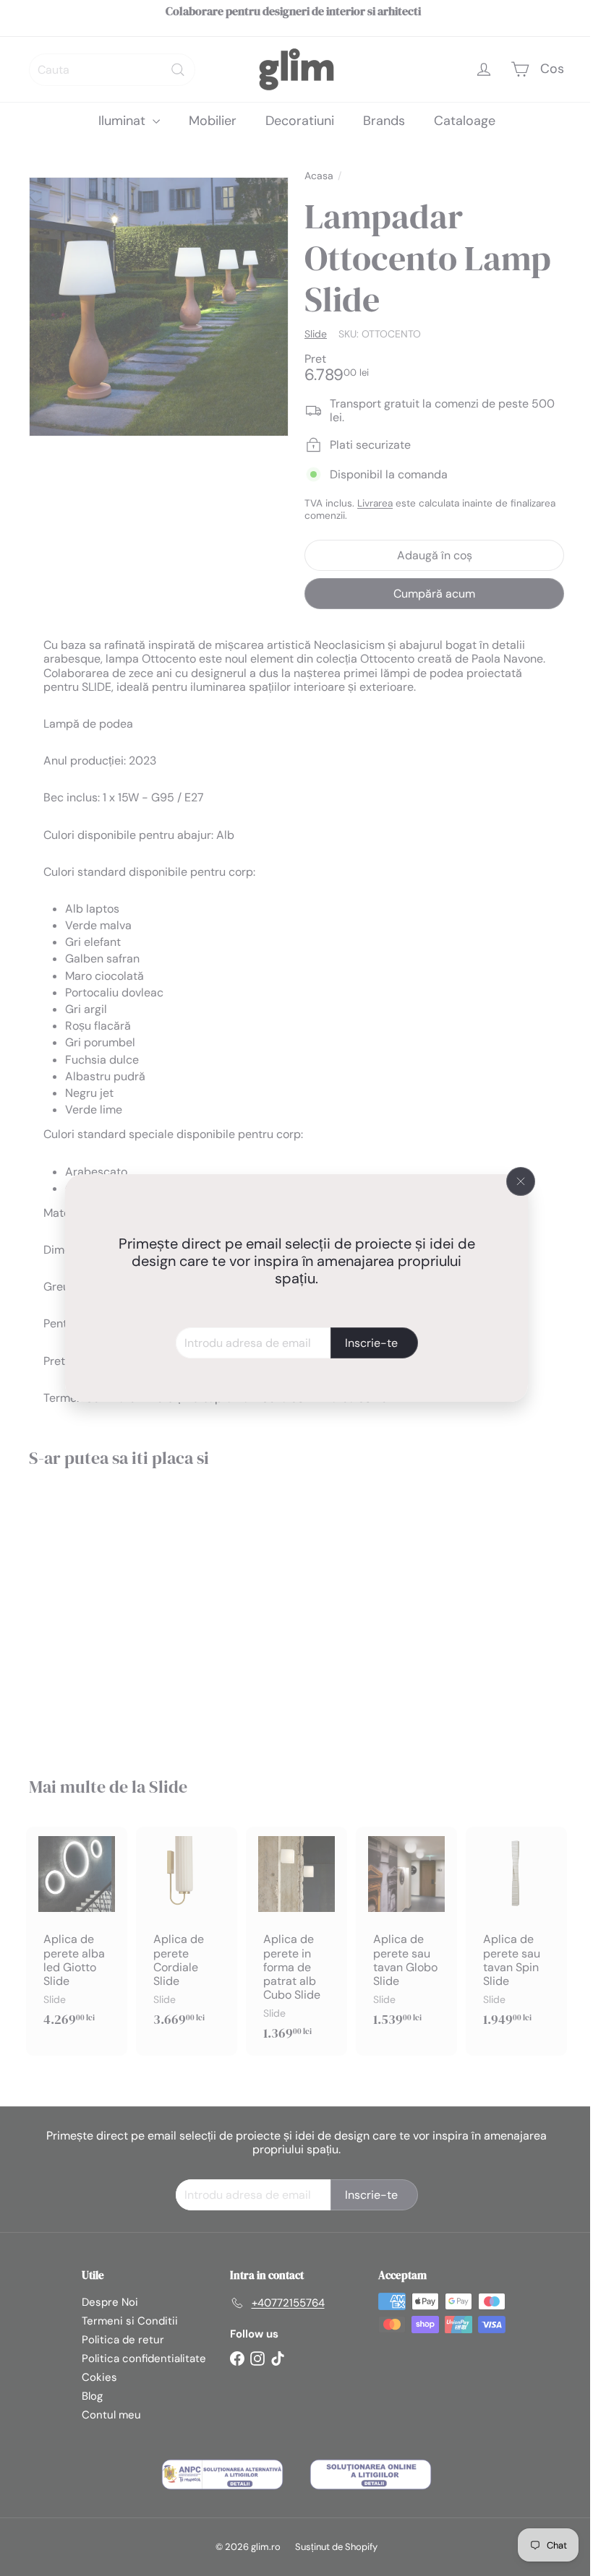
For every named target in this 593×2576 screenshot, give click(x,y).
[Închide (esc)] (516, 1181)
